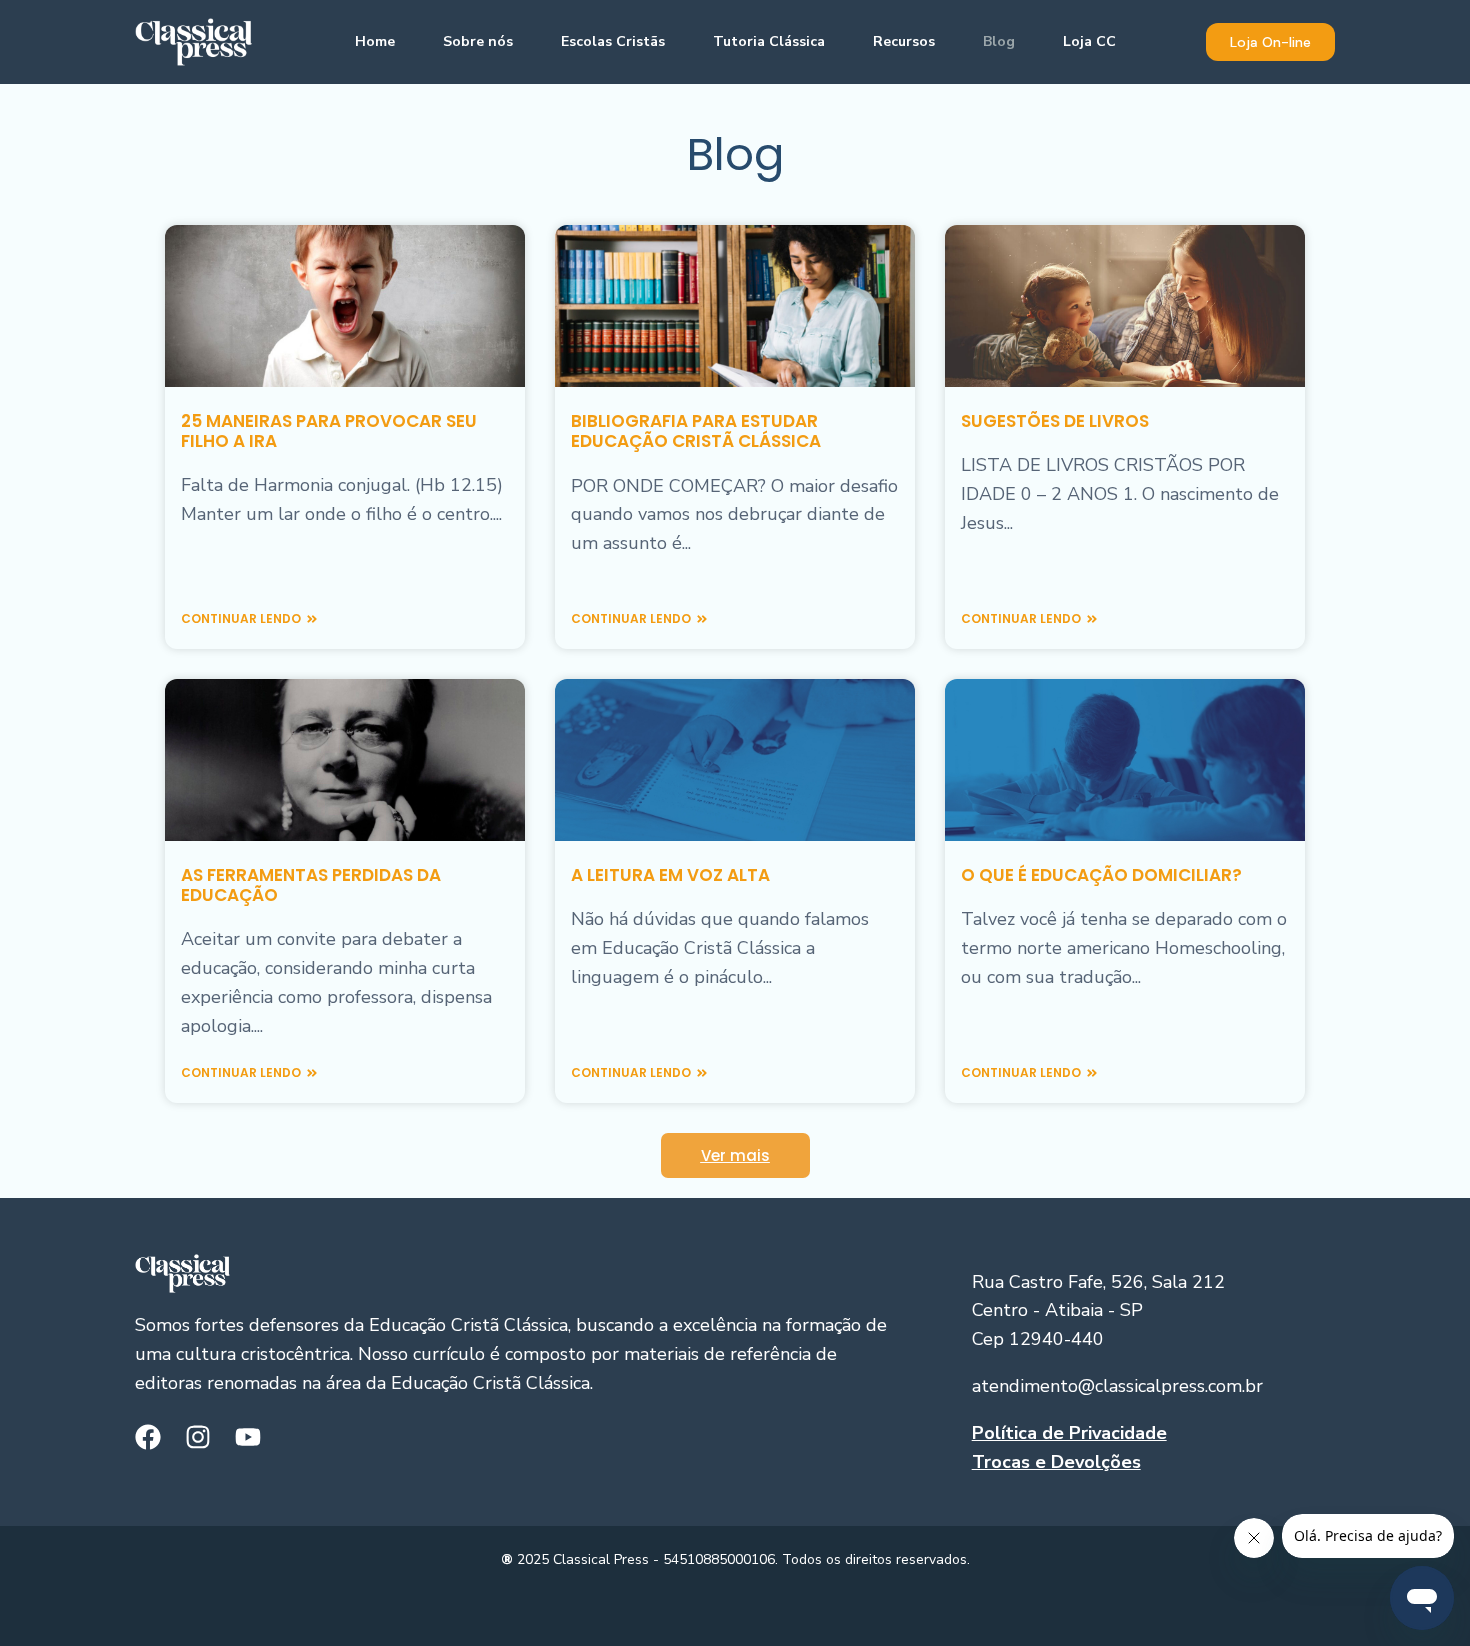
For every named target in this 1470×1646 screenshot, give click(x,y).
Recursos (904, 41)
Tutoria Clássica (769, 41)
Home (375, 41)
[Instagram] (198, 1437)
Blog (999, 41)
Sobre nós (478, 41)
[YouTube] (248, 1437)
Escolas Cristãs (613, 41)
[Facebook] (148, 1437)
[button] (1270, 42)
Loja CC (1089, 41)
